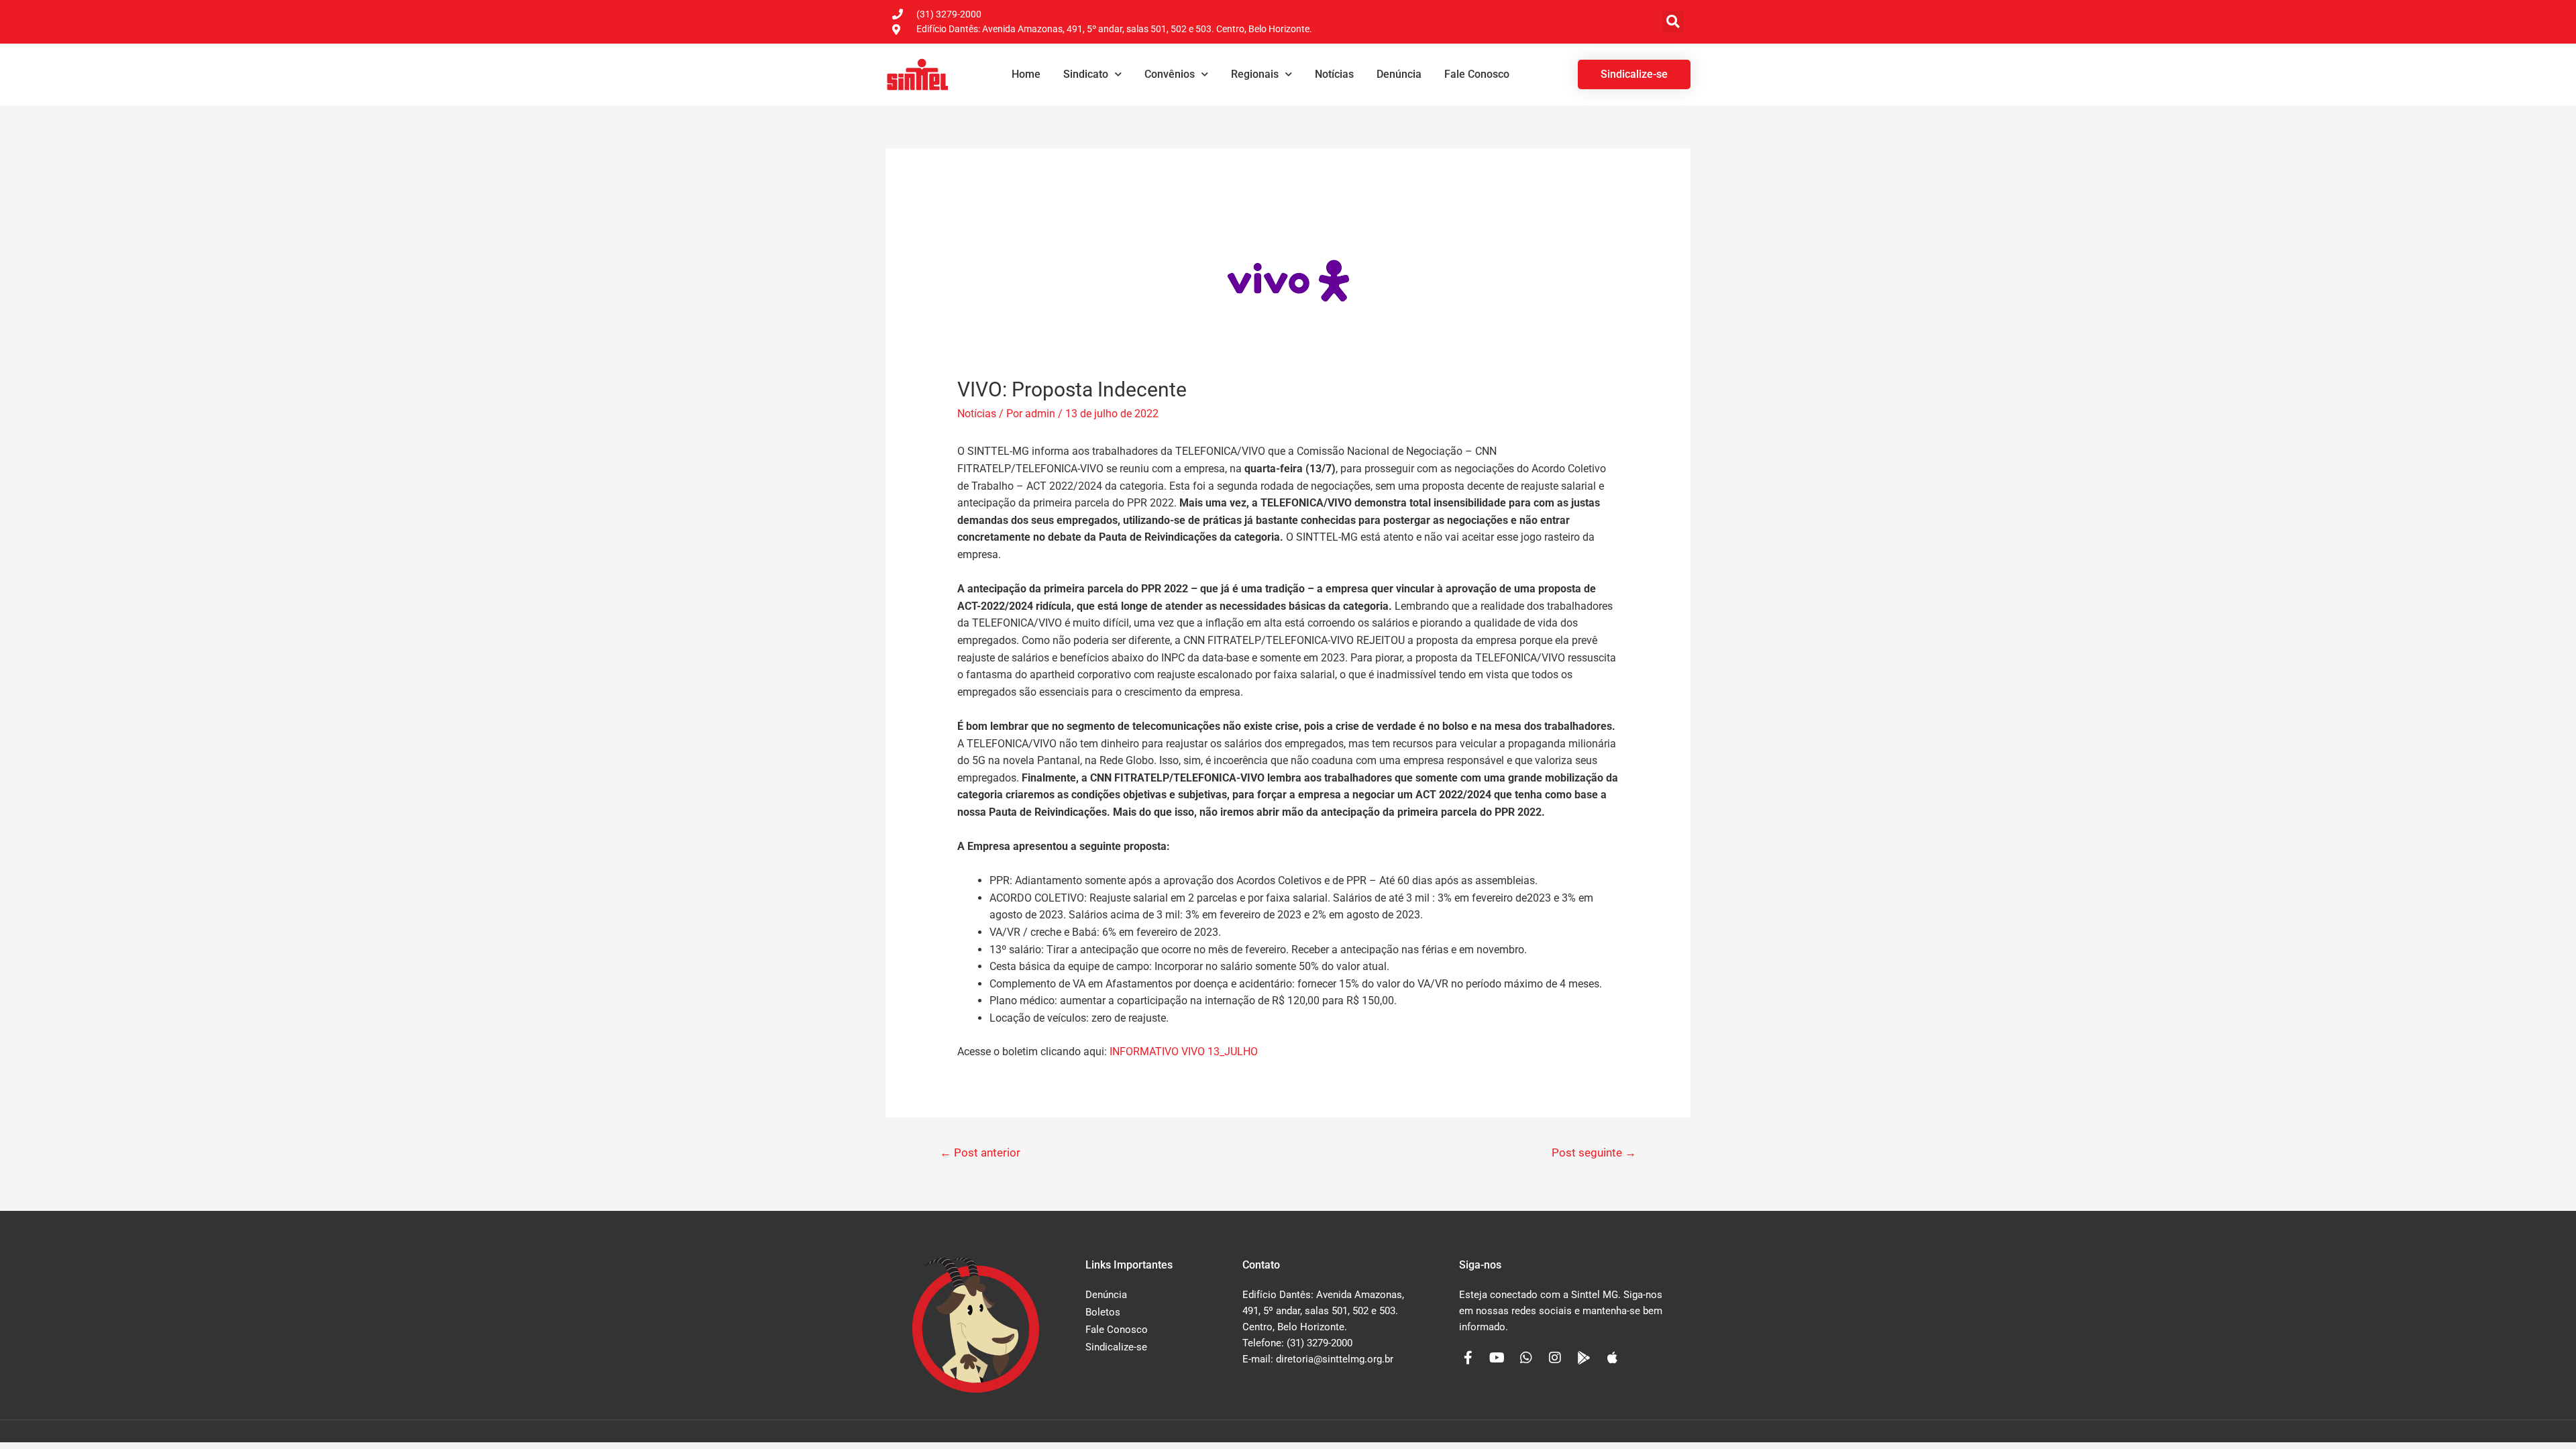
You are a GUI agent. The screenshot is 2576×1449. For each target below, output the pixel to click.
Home (1026, 74)
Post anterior (980, 1152)
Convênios (1170, 74)
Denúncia (1399, 74)
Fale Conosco (1477, 74)
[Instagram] (1555, 1358)
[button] (1673, 22)
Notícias (1334, 74)
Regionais (1255, 74)
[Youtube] (1497, 1358)
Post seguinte (1594, 1152)
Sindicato (1086, 74)
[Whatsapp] (1526, 1358)
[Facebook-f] (1468, 1358)
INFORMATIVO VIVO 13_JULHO (1184, 1052)
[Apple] (1613, 1358)
